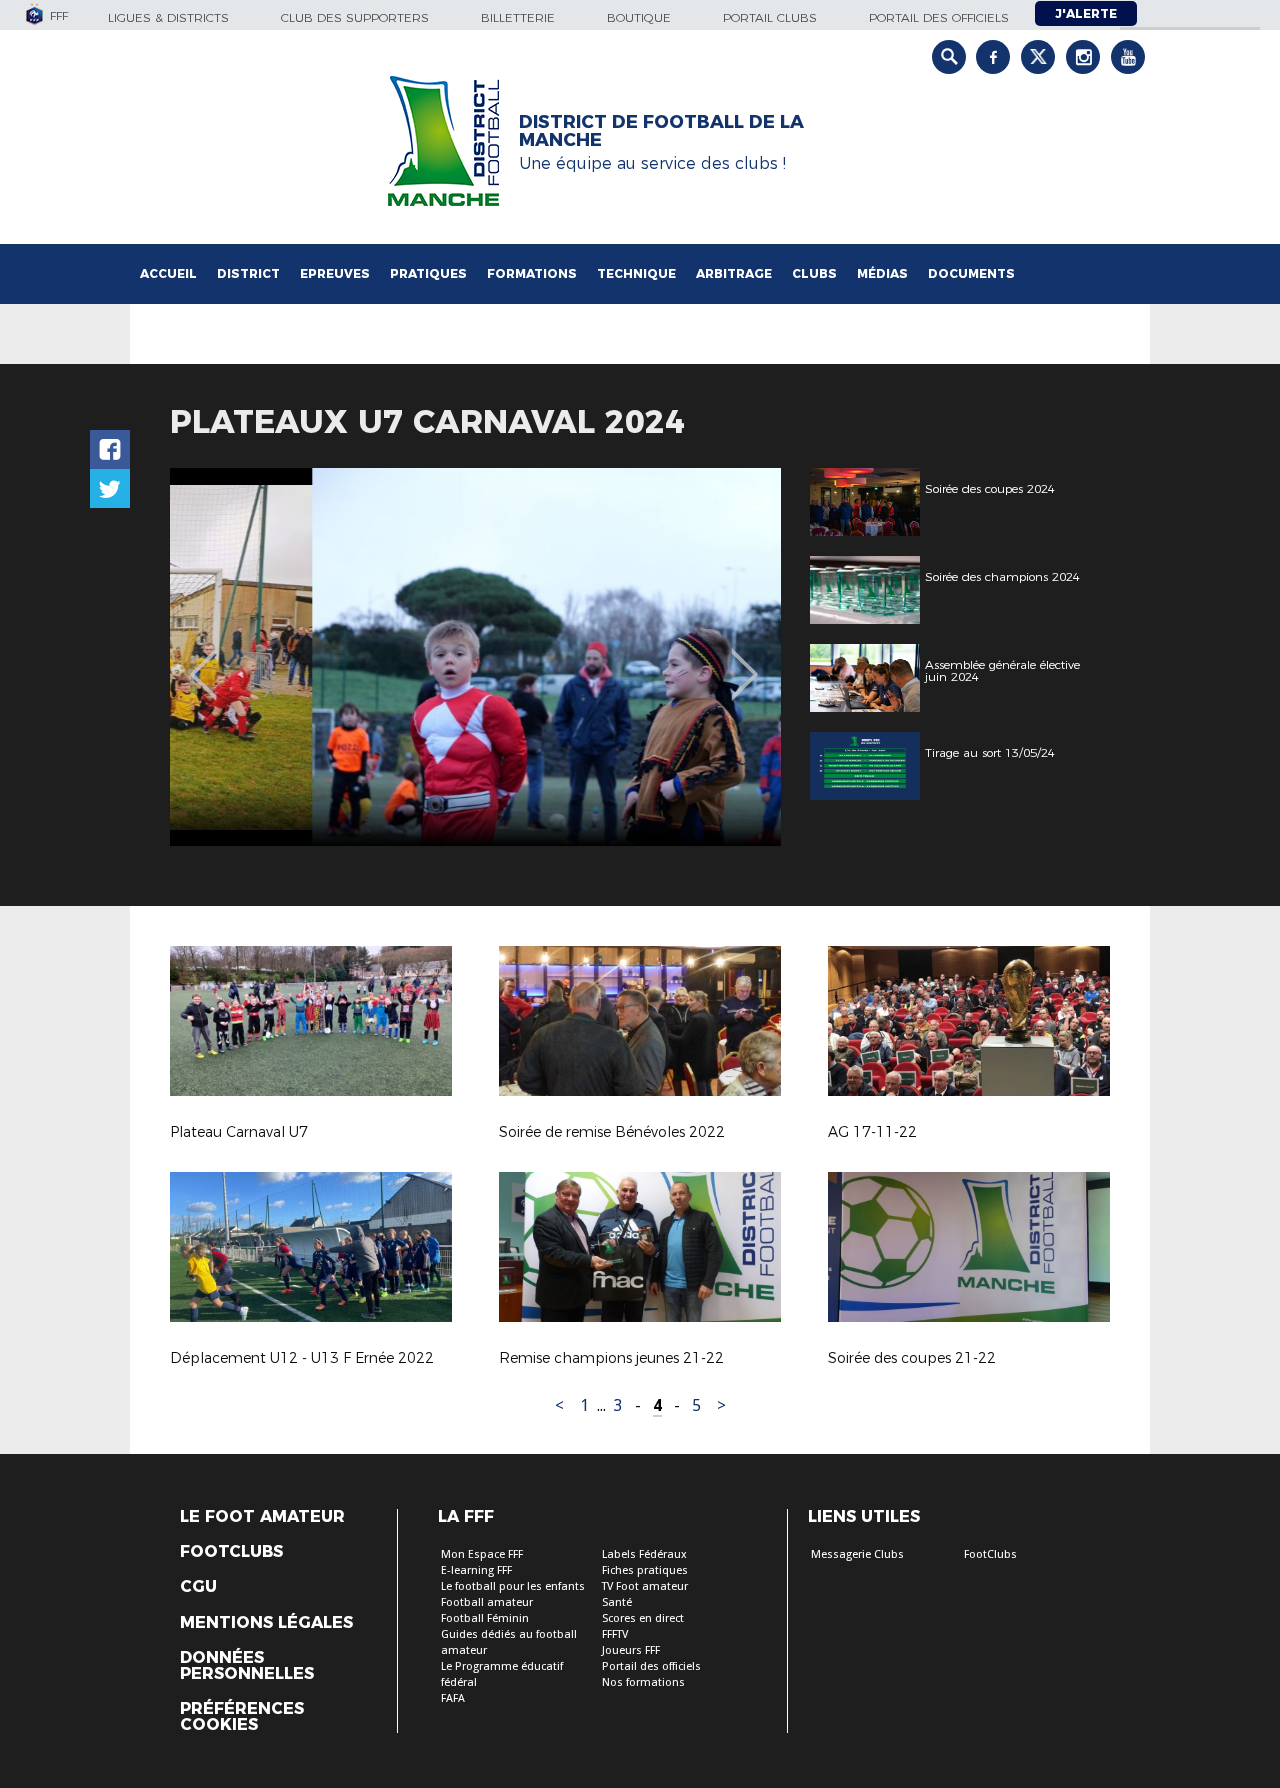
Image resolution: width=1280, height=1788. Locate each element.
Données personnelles (247, 1666)
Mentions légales (266, 1623)
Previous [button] (203, 660)
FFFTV (615, 1634)
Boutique (639, 17)
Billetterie (518, 17)
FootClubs (990, 1554)
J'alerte (1086, 13)
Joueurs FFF (631, 1650)
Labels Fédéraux (644, 1554)
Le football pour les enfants (513, 1586)
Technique (636, 273)
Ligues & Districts (168, 17)
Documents (971, 273)
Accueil (168, 273)
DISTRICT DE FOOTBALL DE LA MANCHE (661, 131)
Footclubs (231, 1552)
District (248, 273)
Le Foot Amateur (262, 1517)
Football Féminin (485, 1618)
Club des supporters (355, 17)
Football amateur (487, 1602)
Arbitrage (734, 273)
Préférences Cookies (242, 1717)
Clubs (814, 273)
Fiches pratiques (645, 1570)
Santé (617, 1602)
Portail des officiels (939, 17)
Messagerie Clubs (857, 1554)
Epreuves (335, 273)
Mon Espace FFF (482, 1554)
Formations (532, 273)
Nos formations (643, 1682)
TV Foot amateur (645, 1586)
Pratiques (428, 273)
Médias (882, 273)
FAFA (453, 1698)
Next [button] (744, 660)
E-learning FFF (476, 1570)
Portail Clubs (770, 17)
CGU (198, 1587)
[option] (475, 657)
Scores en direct (643, 1618)
